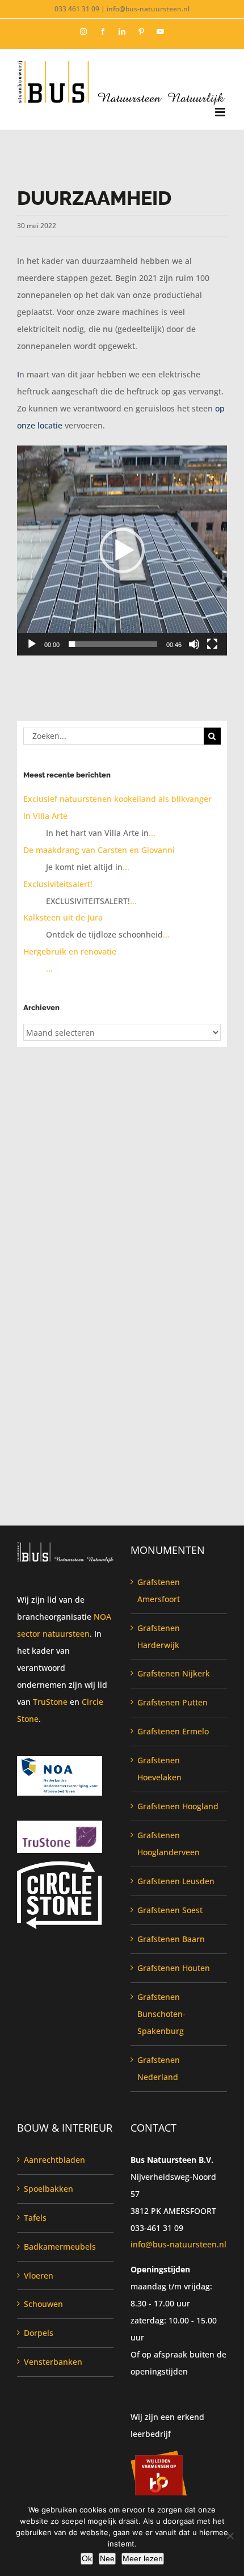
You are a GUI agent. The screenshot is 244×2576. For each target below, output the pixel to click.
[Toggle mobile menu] (221, 112)
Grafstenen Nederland (159, 2068)
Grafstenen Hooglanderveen (169, 1844)
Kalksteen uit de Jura (63, 917)
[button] (122, 551)
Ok (87, 2558)
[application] (122, 551)
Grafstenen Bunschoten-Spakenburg (161, 2014)
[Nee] (230, 2536)
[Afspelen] (32, 644)
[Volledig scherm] (212, 644)
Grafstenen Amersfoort (159, 1590)
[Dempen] (194, 644)
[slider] (113, 644)
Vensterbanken (53, 2362)
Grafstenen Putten (173, 1702)
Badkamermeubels (60, 2247)
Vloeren (39, 2275)
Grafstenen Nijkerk (174, 1673)
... (152, 833)
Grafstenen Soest (170, 1910)
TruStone (50, 1702)
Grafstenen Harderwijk (159, 1636)
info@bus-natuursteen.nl (178, 2244)
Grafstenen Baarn (171, 1939)
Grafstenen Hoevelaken (159, 1769)
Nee (107, 2558)
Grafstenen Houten (174, 1968)
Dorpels (39, 2333)
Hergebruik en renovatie (70, 951)
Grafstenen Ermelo (173, 1731)
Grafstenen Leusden (176, 1881)
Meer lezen (143, 2558)
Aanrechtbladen (54, 2160)
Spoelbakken (49, 2189)
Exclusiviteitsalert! (58, 884)
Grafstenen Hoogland (178, 1806)
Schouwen (43, 2304)
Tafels (35, 2218)
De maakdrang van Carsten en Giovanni (99, 850)
